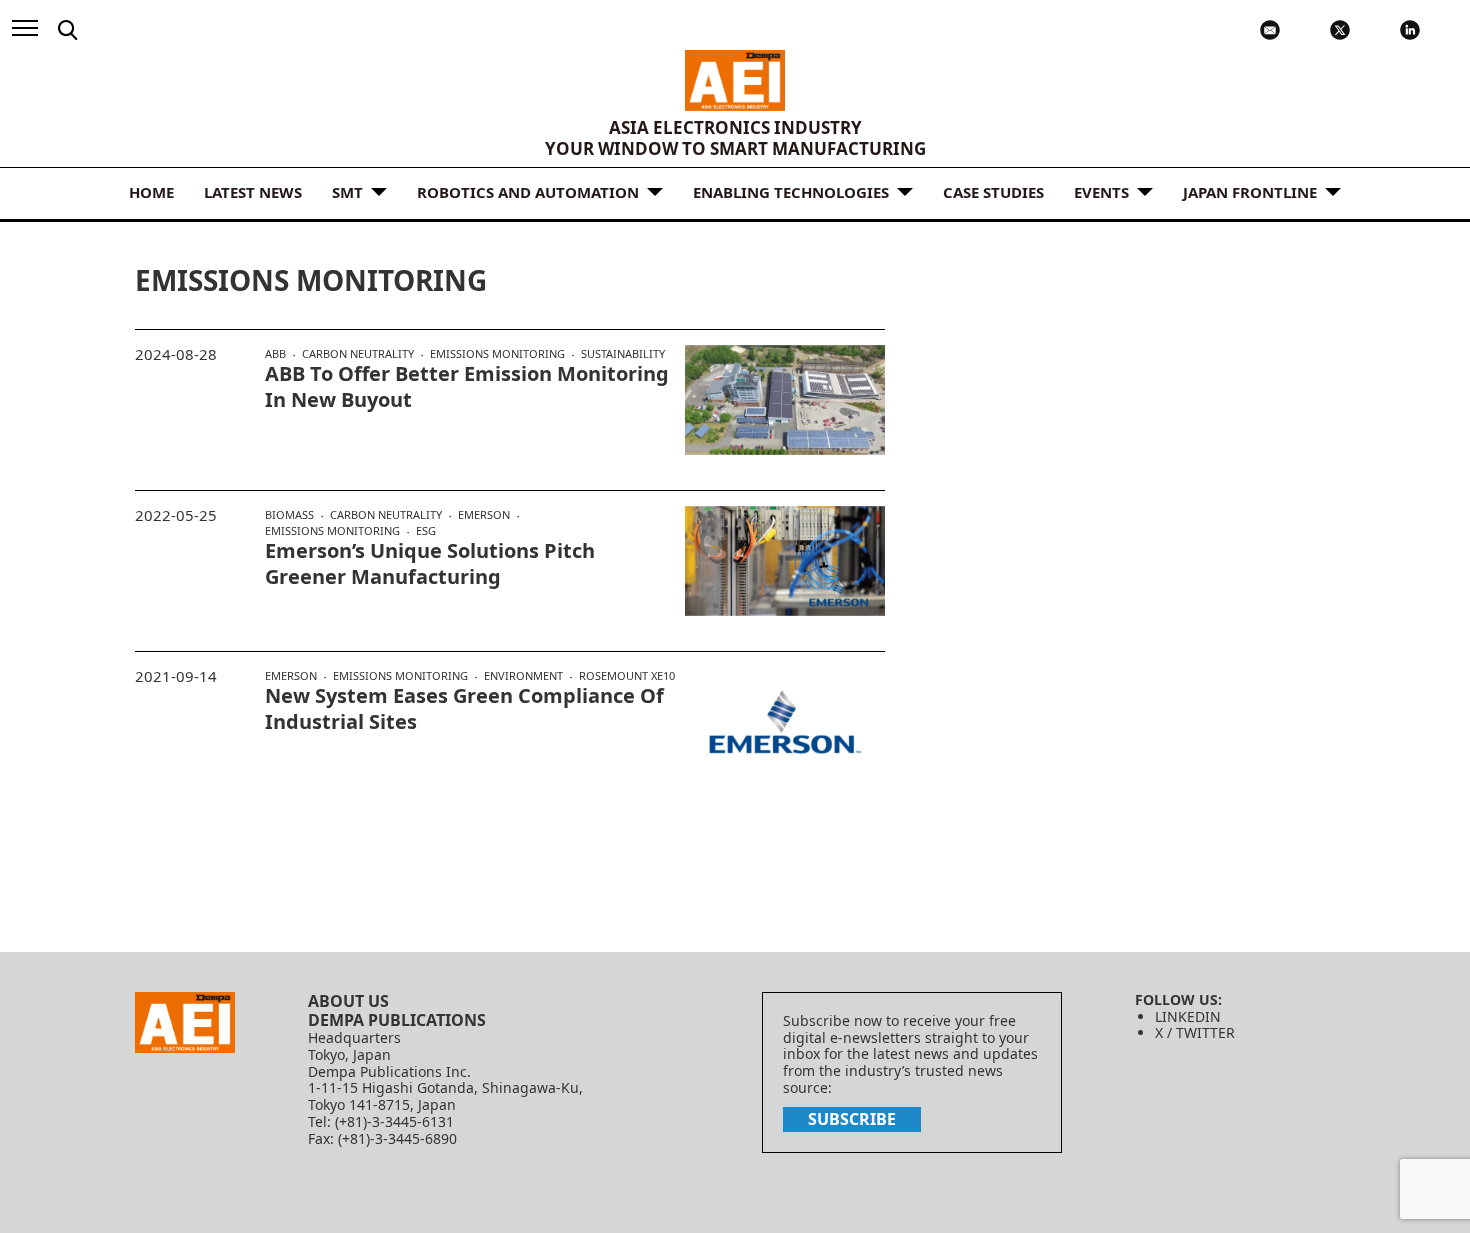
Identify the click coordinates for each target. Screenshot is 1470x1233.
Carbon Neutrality (358, 354)
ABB (275, 354)
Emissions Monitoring (497, 354)
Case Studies (993, 192)
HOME (151, 192)
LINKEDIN (1188, 1016)
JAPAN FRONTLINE (1250, 192)
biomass (289, 515)
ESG (426, 530)
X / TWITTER (1195, 1032)
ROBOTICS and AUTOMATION (528, 192)
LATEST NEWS (253, 192)
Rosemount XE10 (627, 675)
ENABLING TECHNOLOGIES (791, 192)
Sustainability (623, 353)
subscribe (852, 1119)
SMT (347, 192)
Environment (523, 676)
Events (1101, 192)
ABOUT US (348, 1001)
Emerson (484, 515)
